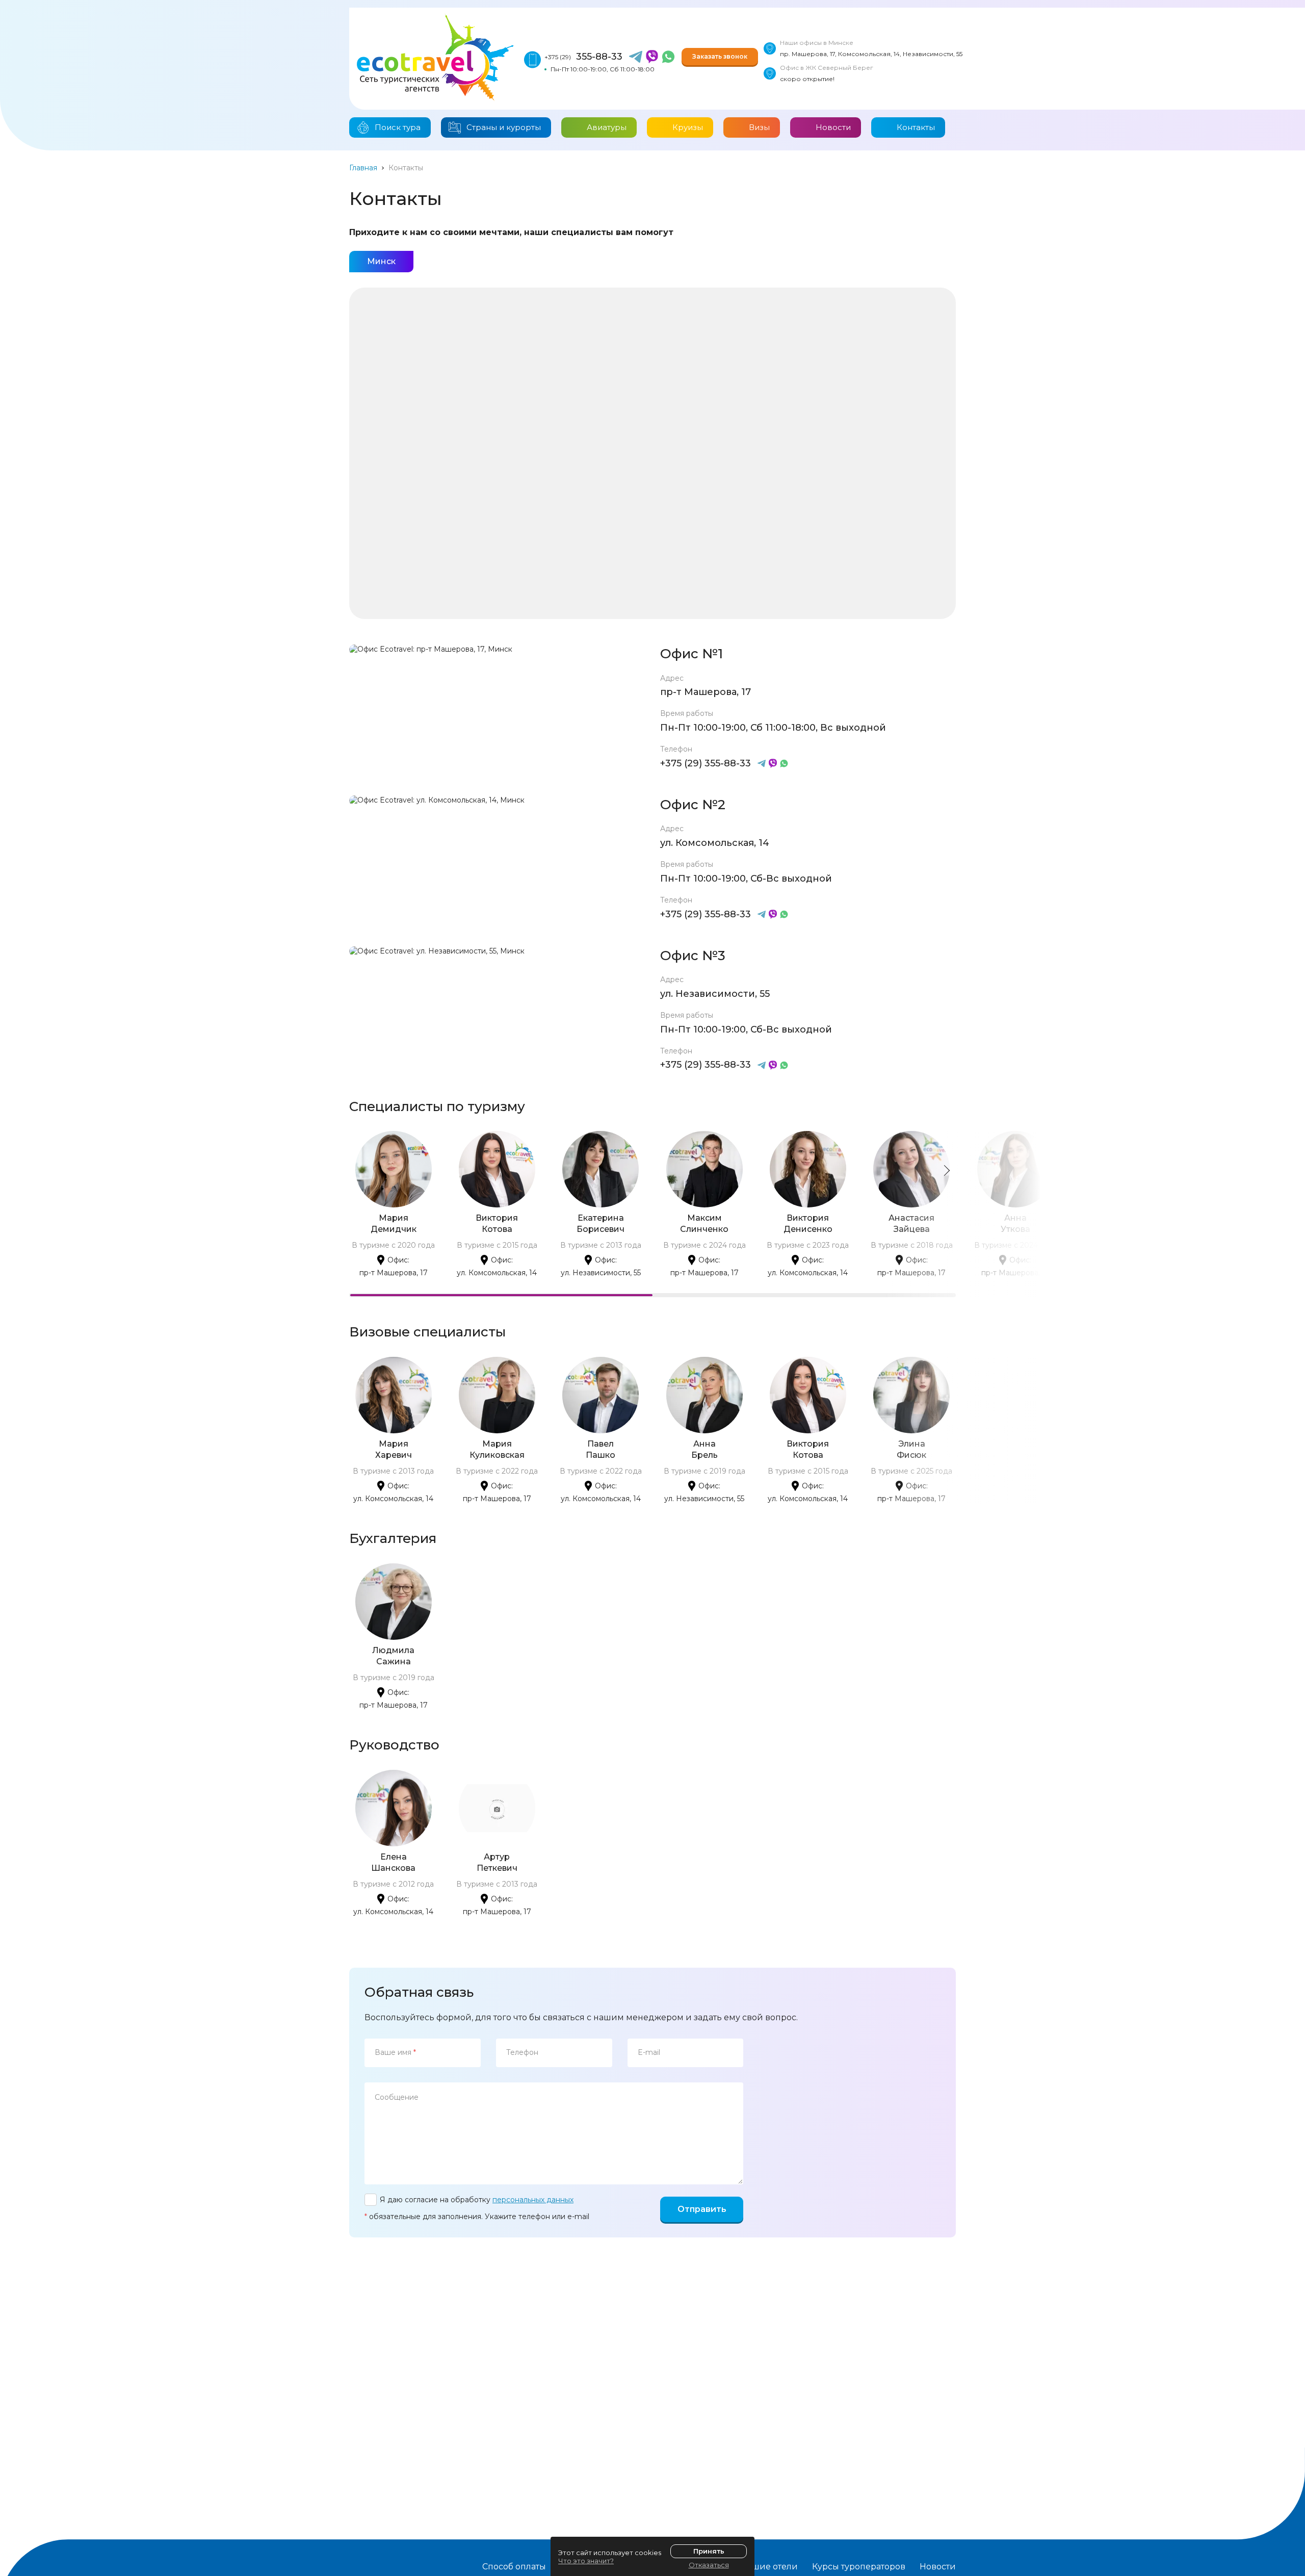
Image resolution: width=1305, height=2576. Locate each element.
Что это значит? (586, 2561)
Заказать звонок (720, 56)
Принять (709, 2551)
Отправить (702, 2209)
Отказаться (709, 2565)
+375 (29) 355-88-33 (706, 763)
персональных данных (533, 2200)
